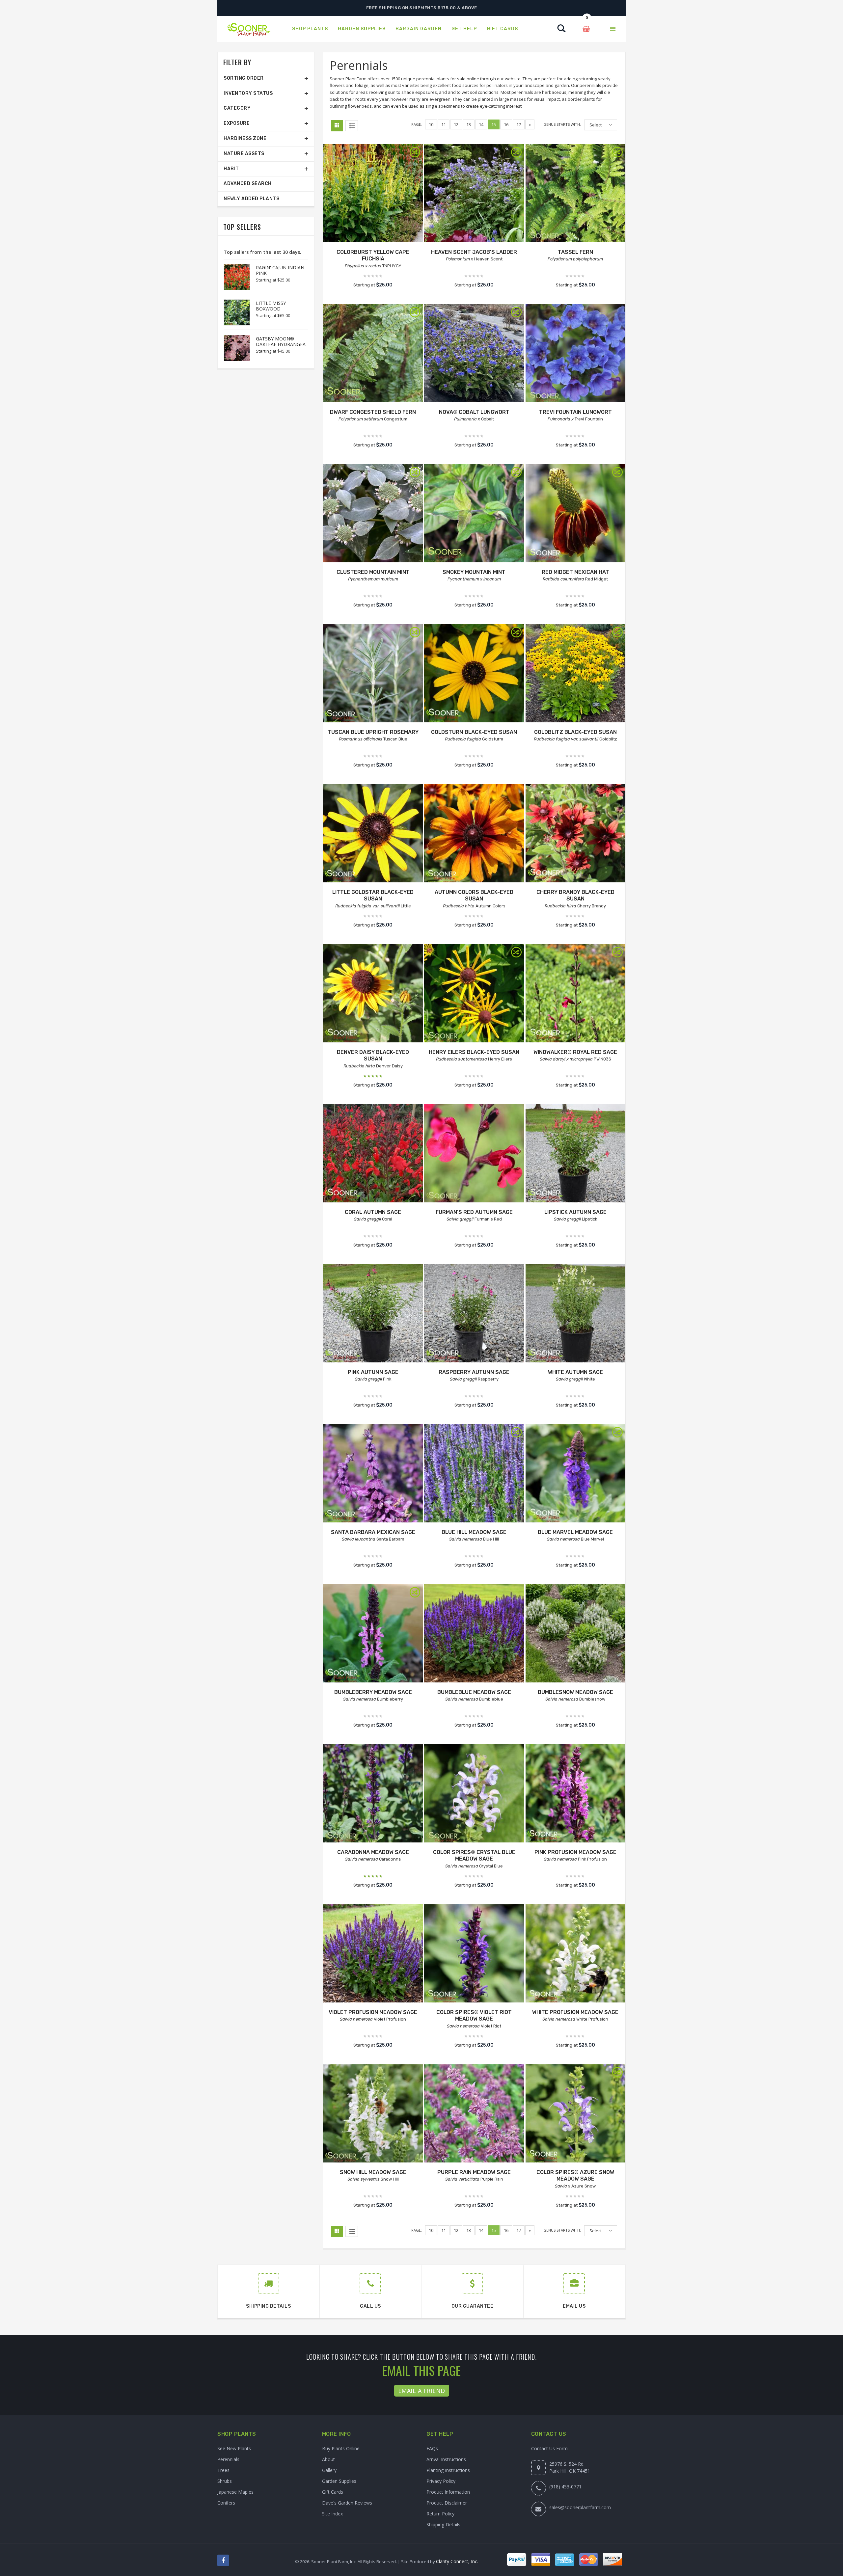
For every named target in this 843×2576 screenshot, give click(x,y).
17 (519, 124)
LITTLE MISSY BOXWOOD (271, 306)
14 (481, 124)
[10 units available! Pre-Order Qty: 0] (373, 354)
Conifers (226, 2503)
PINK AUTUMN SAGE (373, 1372)
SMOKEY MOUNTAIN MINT (474, 572)
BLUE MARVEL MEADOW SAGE (575, 1532)
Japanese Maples (235, 2492)
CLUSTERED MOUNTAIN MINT (373, 572)
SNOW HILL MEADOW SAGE (373, 2172)
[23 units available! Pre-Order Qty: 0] (575, 994)
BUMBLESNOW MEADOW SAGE (575, 1692)
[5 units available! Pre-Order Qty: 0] (575, 1154)
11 (444, 124)
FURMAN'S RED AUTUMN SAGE (474, 1212)
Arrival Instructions (446, 2459)
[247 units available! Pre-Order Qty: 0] (474, 1474)
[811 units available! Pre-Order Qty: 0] (575, 1474)
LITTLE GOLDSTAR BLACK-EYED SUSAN (373, 896)
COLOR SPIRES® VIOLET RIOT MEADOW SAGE (474, 2016)
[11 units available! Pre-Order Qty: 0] (373, 1794)
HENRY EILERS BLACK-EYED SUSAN (474, 1052)
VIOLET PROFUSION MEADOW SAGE (373, 2012)
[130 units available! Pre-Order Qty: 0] (575, 194)
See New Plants (234, 2448)
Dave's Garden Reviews (347, 2503)
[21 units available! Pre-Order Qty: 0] (373, 674)
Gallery (329, 2470)
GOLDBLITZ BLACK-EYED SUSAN (575, 732)
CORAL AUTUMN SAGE (373, 1212)
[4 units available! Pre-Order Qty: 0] (474, 194)
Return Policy (440, 2514)
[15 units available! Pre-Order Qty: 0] (575, 1794)
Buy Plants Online (341, 2448)
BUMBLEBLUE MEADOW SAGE (474, 1692)
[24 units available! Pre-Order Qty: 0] (474, 1954)
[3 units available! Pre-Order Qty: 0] (474, 834)
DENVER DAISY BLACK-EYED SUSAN (373, 1056)
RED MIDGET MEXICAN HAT (575, 572)
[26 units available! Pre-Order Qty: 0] (373, 194)
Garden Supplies (339, 2481)
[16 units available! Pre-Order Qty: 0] (575, 2114)
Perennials (228, 2459)
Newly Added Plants (251, 199)
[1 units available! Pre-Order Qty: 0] (575, 834)
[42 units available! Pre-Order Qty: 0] (575, 514)
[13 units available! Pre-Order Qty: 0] (474, 354)
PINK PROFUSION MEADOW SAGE (575, 1852)
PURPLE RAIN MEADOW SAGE (474, 2172)
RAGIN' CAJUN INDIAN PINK (280, 270)
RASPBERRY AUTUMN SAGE (474, 1372)
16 (506, 124)
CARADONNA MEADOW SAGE (373, 1852)
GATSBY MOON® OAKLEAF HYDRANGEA (281, 341)
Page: (417, 124)
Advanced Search (248, 184)
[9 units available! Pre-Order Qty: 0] (575, 354)
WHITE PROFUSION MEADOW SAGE (575, 2012)
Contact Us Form (549, 2448)
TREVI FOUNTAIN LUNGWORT (575, 412)
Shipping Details (443, 2524)
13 (469, 124)
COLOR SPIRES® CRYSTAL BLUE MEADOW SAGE (474, 1856)
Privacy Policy (441, 2481)
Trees (223, 2470)
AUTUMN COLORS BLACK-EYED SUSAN (474, 896)
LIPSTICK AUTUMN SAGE (575, 1212)
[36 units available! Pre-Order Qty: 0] (373, 1154)
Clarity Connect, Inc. (457, 2561)
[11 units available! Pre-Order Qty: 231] (373, 834)
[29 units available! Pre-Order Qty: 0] (474, 1154)
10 (431, 124)
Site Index (332, 2514)
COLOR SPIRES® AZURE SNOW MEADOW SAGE (575, 2176)
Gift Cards (333, 2492)
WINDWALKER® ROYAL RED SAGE (575, 1052)
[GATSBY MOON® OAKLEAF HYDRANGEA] (233, 348)
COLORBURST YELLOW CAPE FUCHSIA (373, 255)
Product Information (448, 2492)
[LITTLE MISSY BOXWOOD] (233, 312)
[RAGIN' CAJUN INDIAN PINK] (233, 277)
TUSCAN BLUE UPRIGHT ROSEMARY (373, 732)
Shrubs (225, 2481)
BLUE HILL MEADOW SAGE (474, 1532)
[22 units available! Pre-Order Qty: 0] (474, 1794)
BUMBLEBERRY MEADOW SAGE (373, 1692)
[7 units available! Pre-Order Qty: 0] (373, 1314)
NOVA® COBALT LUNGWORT (474, 412)
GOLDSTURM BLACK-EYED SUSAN (474, 732)
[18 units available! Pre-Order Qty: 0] (373, 514)
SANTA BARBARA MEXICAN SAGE (373, 1532)
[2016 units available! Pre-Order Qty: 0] (474, 674)
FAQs (432, 2448)
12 (456, 124)
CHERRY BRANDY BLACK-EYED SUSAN (575, 896)
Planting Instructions (448, 2470)
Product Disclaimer (447, 2503)
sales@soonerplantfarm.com (580, 2507)
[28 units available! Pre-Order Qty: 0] (474, 514)
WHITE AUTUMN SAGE (575, 1372)
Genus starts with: (562, 124)
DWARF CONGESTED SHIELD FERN (373, 412)
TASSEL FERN (575, 252)
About (328, 2459)
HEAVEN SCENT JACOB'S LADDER (474, 252)
